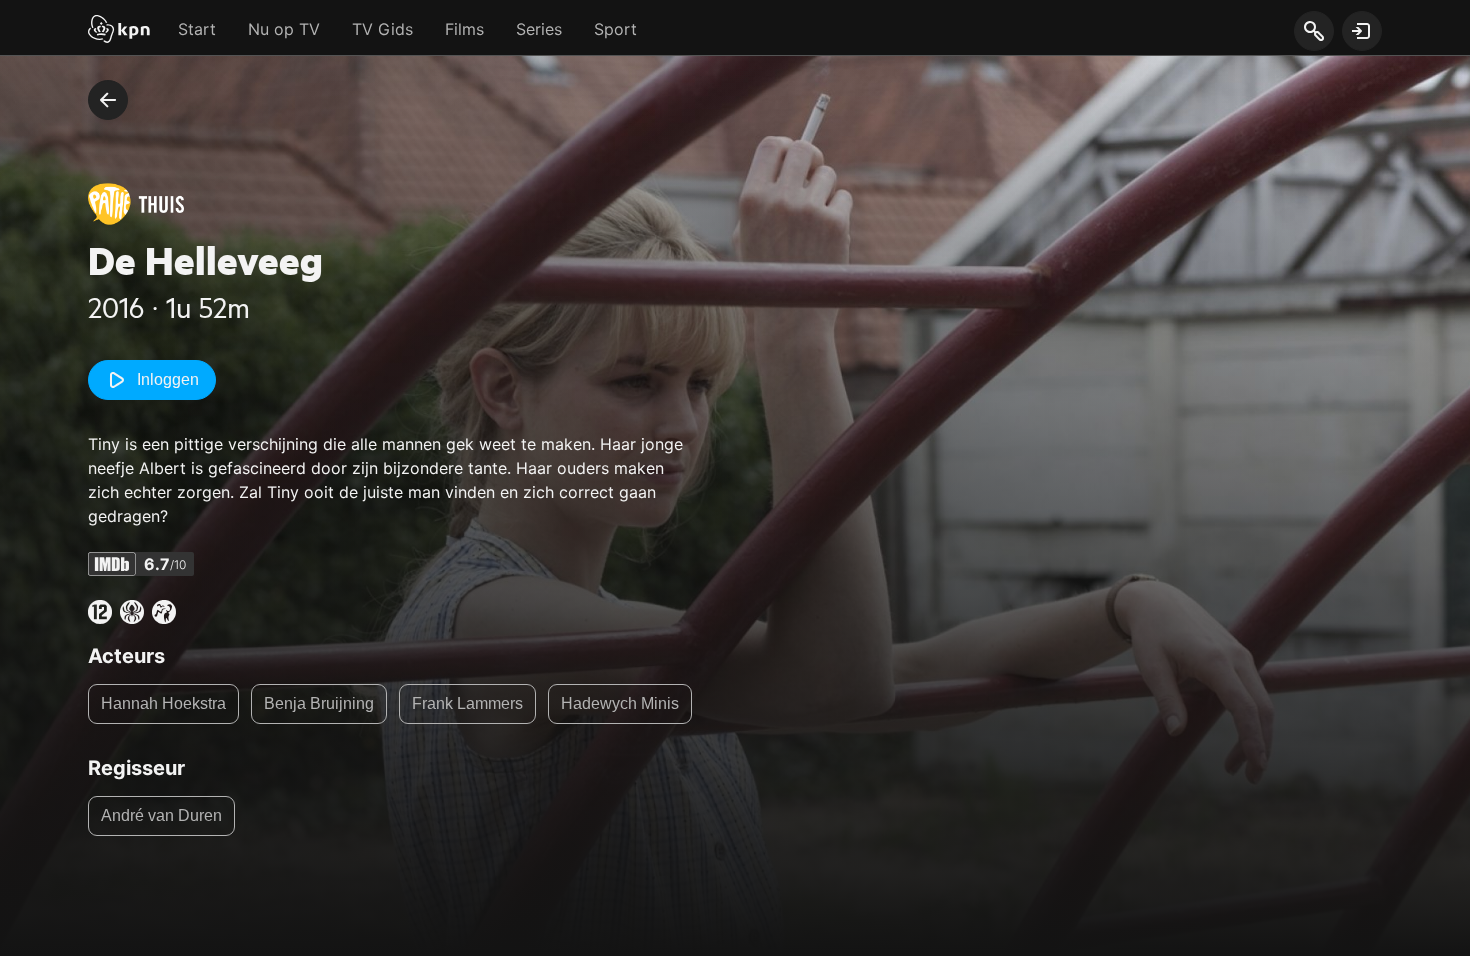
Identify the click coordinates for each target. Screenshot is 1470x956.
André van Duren (161, 815)
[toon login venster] (1362, 31)
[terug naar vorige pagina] (108, 100)
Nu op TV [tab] (284, 29)
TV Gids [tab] (382, 29)
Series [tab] (539, 29)
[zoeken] (1313, 32)
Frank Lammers (467, 703)
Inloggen (168, 379)
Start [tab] (197, 29)
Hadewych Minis (620, 703)
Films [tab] (464, 29)
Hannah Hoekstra (163, 703)
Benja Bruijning (319, 703)
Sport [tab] (615, 29)
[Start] (119, 31)
